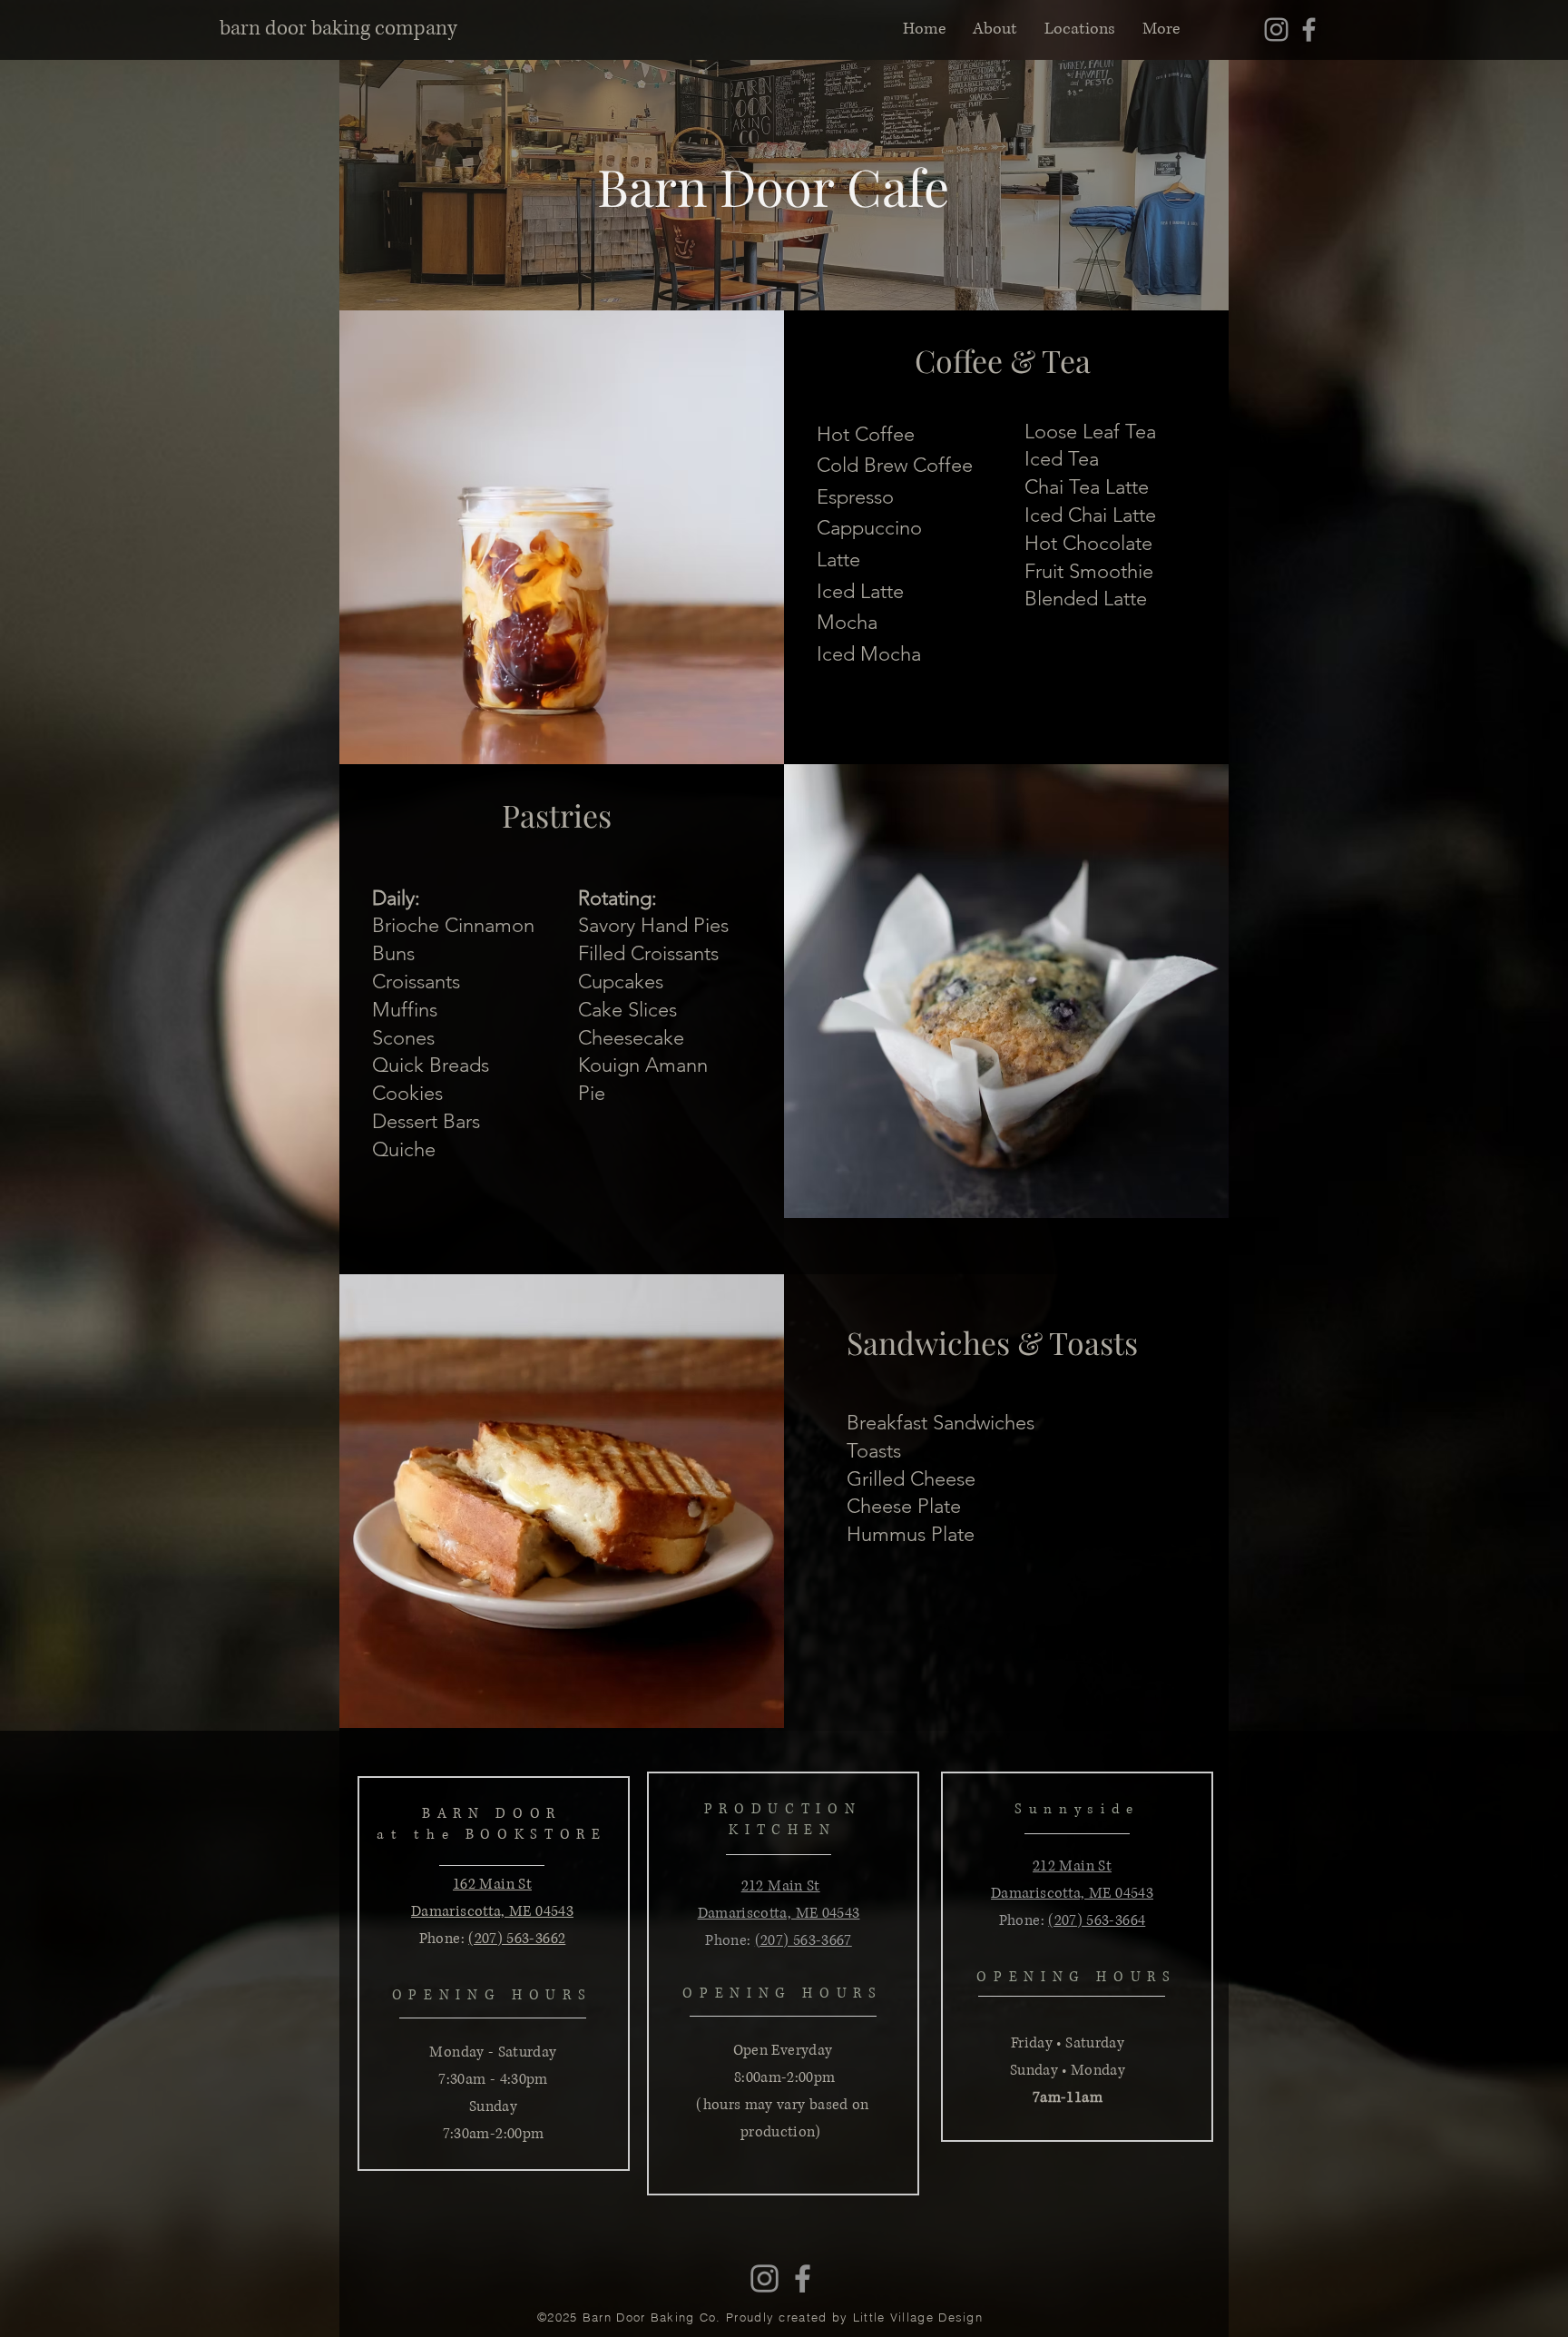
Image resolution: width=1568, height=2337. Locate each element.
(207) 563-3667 (804, 1940)
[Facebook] (1309, 29)
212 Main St (781, 1886)
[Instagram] (1276, 29)
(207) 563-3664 (1097, 1920)
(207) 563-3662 (517, 1939)
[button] (1080, 29)
